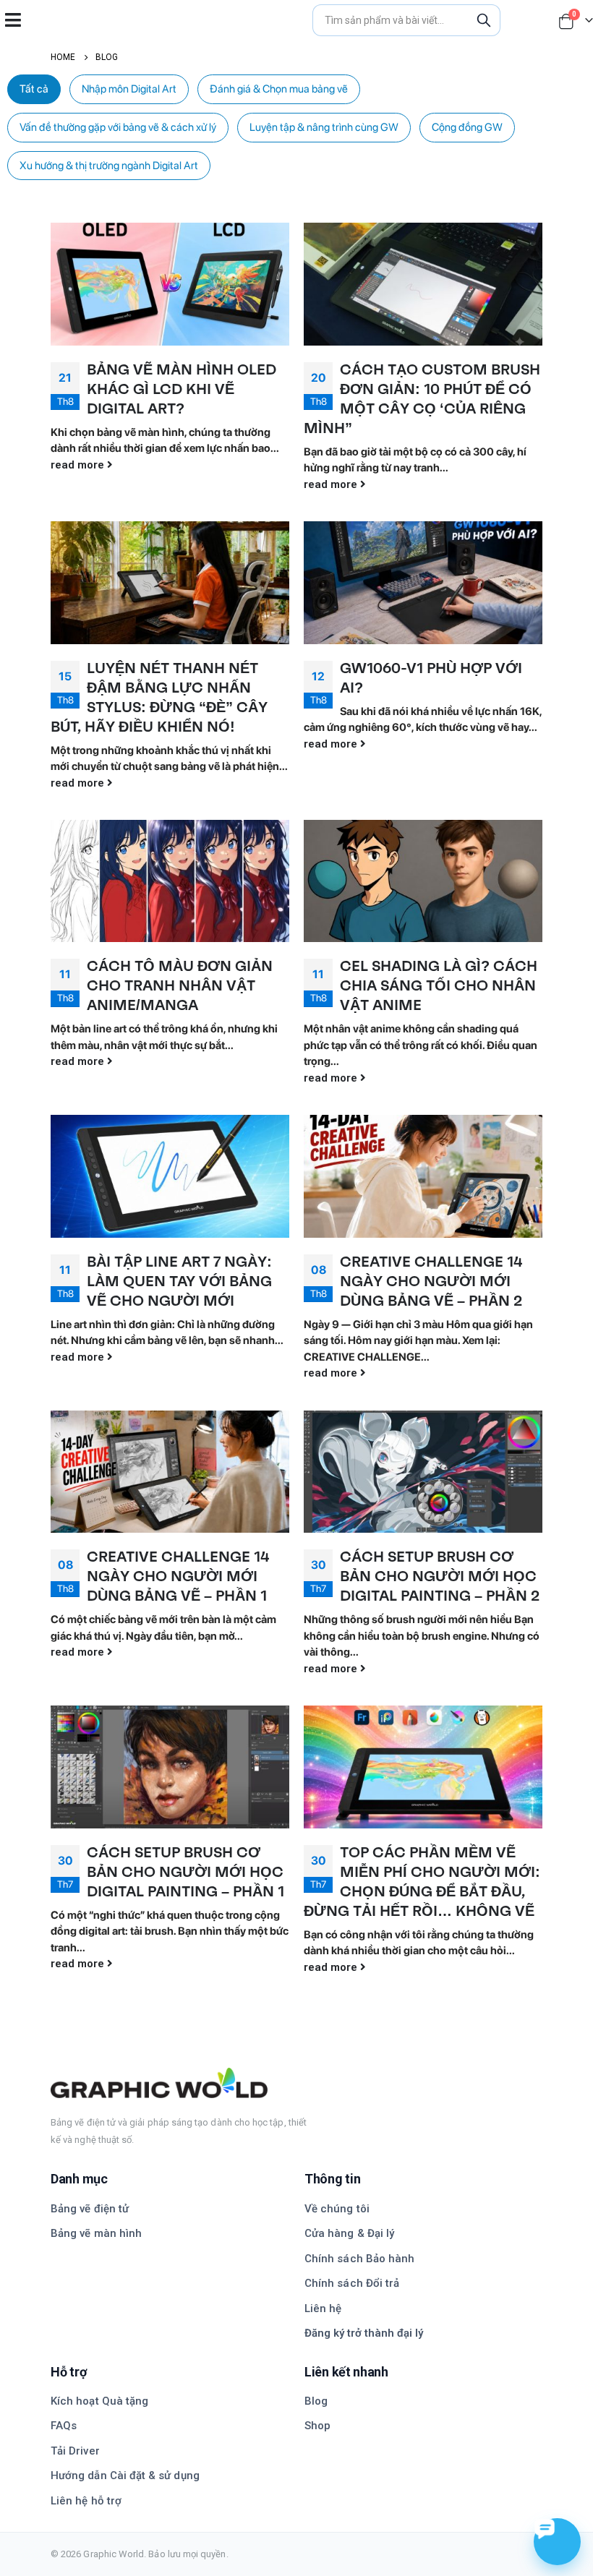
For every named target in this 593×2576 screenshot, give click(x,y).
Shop (317, 2426)
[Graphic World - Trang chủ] (296, 2083)
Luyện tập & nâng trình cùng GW (324, 127)
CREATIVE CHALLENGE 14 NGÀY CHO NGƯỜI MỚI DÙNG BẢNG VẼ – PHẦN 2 (431, 1281)
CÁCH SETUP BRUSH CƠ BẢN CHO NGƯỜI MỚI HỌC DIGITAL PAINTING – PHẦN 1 (185, 1872)
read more (79, 465)
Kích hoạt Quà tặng (99, 2401)
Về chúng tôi (337, 2209)
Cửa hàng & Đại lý (349, 2233)
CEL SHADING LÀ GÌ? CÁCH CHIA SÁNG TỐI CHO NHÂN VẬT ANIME (439, 985)
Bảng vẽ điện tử (90, 2209)
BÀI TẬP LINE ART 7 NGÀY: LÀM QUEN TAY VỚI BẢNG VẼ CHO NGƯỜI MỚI (179, 1281)
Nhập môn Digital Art (129, 89)
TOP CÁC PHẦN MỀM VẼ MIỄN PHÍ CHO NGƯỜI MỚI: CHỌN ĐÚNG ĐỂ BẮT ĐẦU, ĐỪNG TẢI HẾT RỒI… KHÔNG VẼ (422, 1882)
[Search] (484, 20)
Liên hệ (323, 2308)
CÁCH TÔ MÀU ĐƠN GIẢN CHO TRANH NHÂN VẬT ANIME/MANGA (180, 985)
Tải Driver (75, 2451)
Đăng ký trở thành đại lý (364, 2333)
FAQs (64, 2426)
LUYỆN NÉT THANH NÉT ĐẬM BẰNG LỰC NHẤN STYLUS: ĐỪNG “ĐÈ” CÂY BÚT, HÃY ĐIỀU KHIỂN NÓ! (159, 697)
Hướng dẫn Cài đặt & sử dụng (125, 2476)
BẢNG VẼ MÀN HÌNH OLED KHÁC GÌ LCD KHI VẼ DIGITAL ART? (182, 389)
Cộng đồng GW (467, 127)
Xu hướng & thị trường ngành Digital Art (109, 166)
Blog (316, 2401)
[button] (13, 20)
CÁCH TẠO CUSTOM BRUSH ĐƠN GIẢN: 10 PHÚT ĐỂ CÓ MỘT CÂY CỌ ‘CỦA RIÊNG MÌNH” (422, 399)
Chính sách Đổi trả (352, 2283)
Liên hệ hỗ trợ (86, 2501)
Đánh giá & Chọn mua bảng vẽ (279, 89)
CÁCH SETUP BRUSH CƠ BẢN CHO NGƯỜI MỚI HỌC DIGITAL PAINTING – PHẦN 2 (440, 1576)
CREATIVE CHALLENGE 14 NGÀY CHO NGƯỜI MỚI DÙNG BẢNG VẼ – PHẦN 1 (178, 1576)
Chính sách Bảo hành (359, 2259)
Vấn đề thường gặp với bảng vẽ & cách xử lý (118, 127)
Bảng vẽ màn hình (96, 2233)
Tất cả (34, 89)
